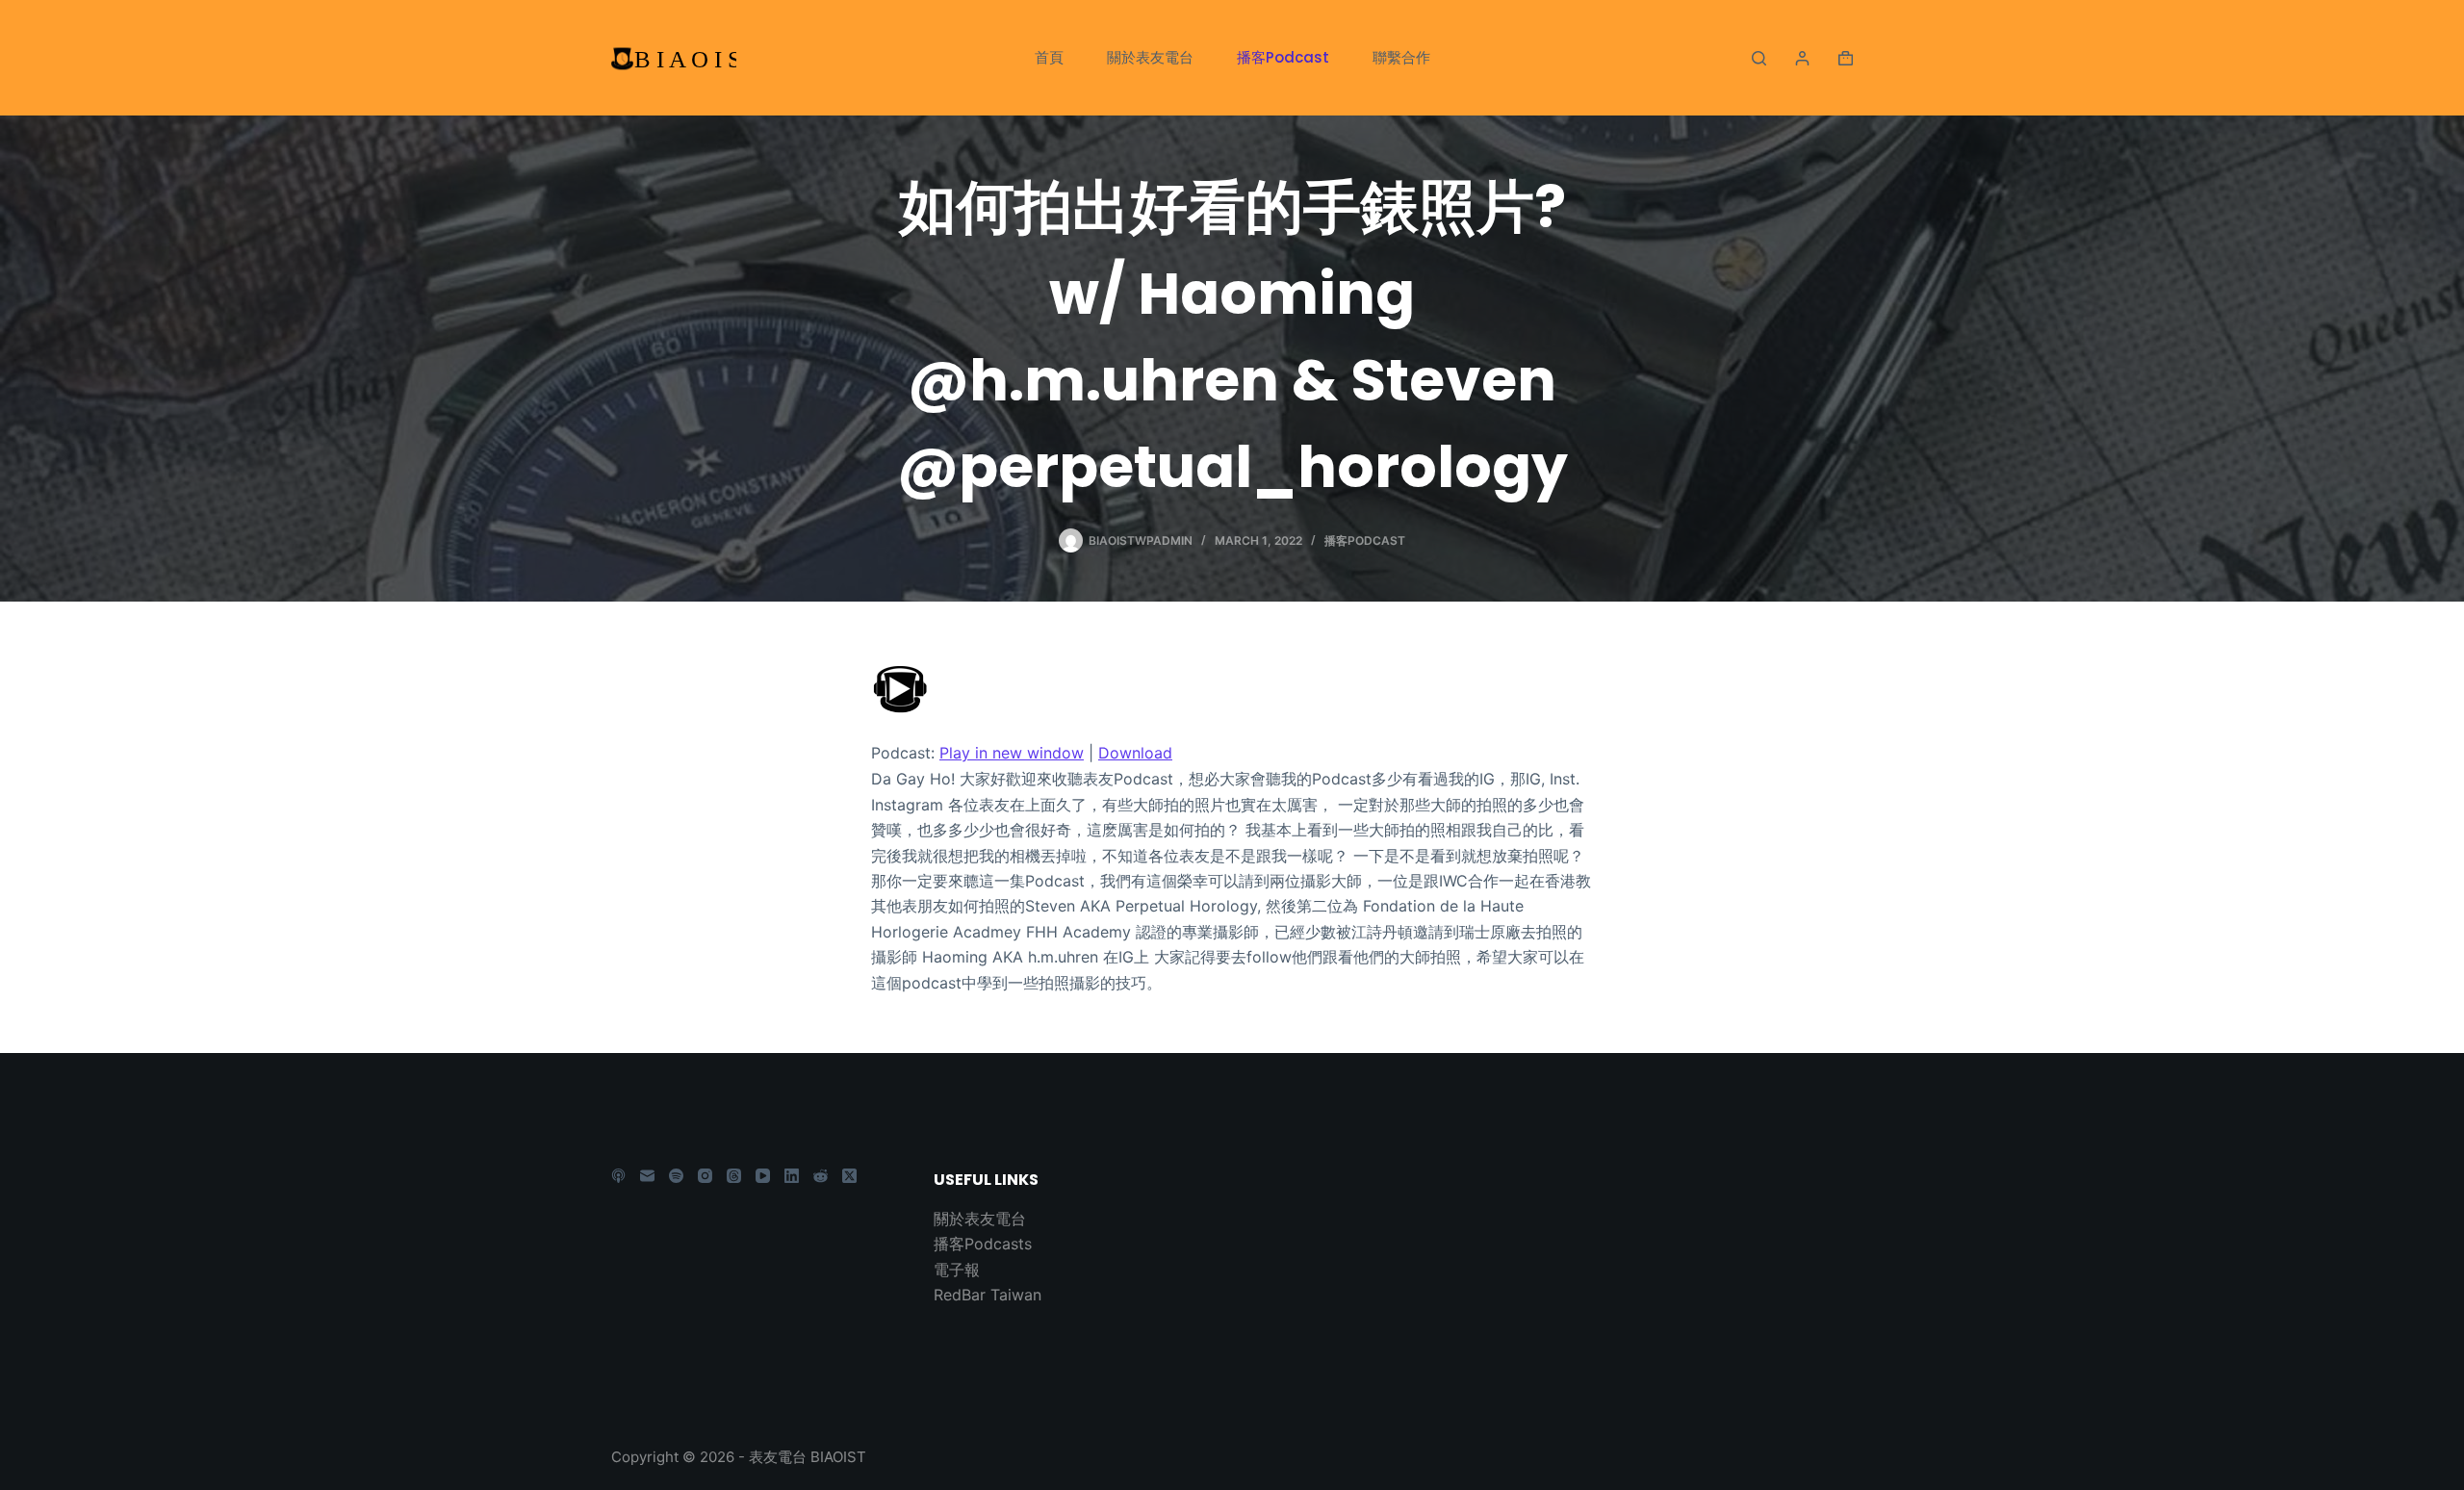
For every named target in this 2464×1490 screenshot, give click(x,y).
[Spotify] (676, 1176)
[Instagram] (705, 1176)
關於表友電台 (1150, 57)
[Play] (900, 686)
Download (1135, 753)
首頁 (1049, 57)
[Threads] (734, 1176)
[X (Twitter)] (849, 1176)
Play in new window (1012, 753)
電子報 (957, 1270)
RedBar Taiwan (988, 1295)
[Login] (1802, 58)
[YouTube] (763, 1176)
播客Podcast (1283, 57)
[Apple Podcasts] (618, 1176)
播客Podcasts (983, 1244)
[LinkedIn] (792, 1176)
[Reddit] (821, 1176)
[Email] (647, 1176)
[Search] (1759, 58)
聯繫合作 (1401, 57)
